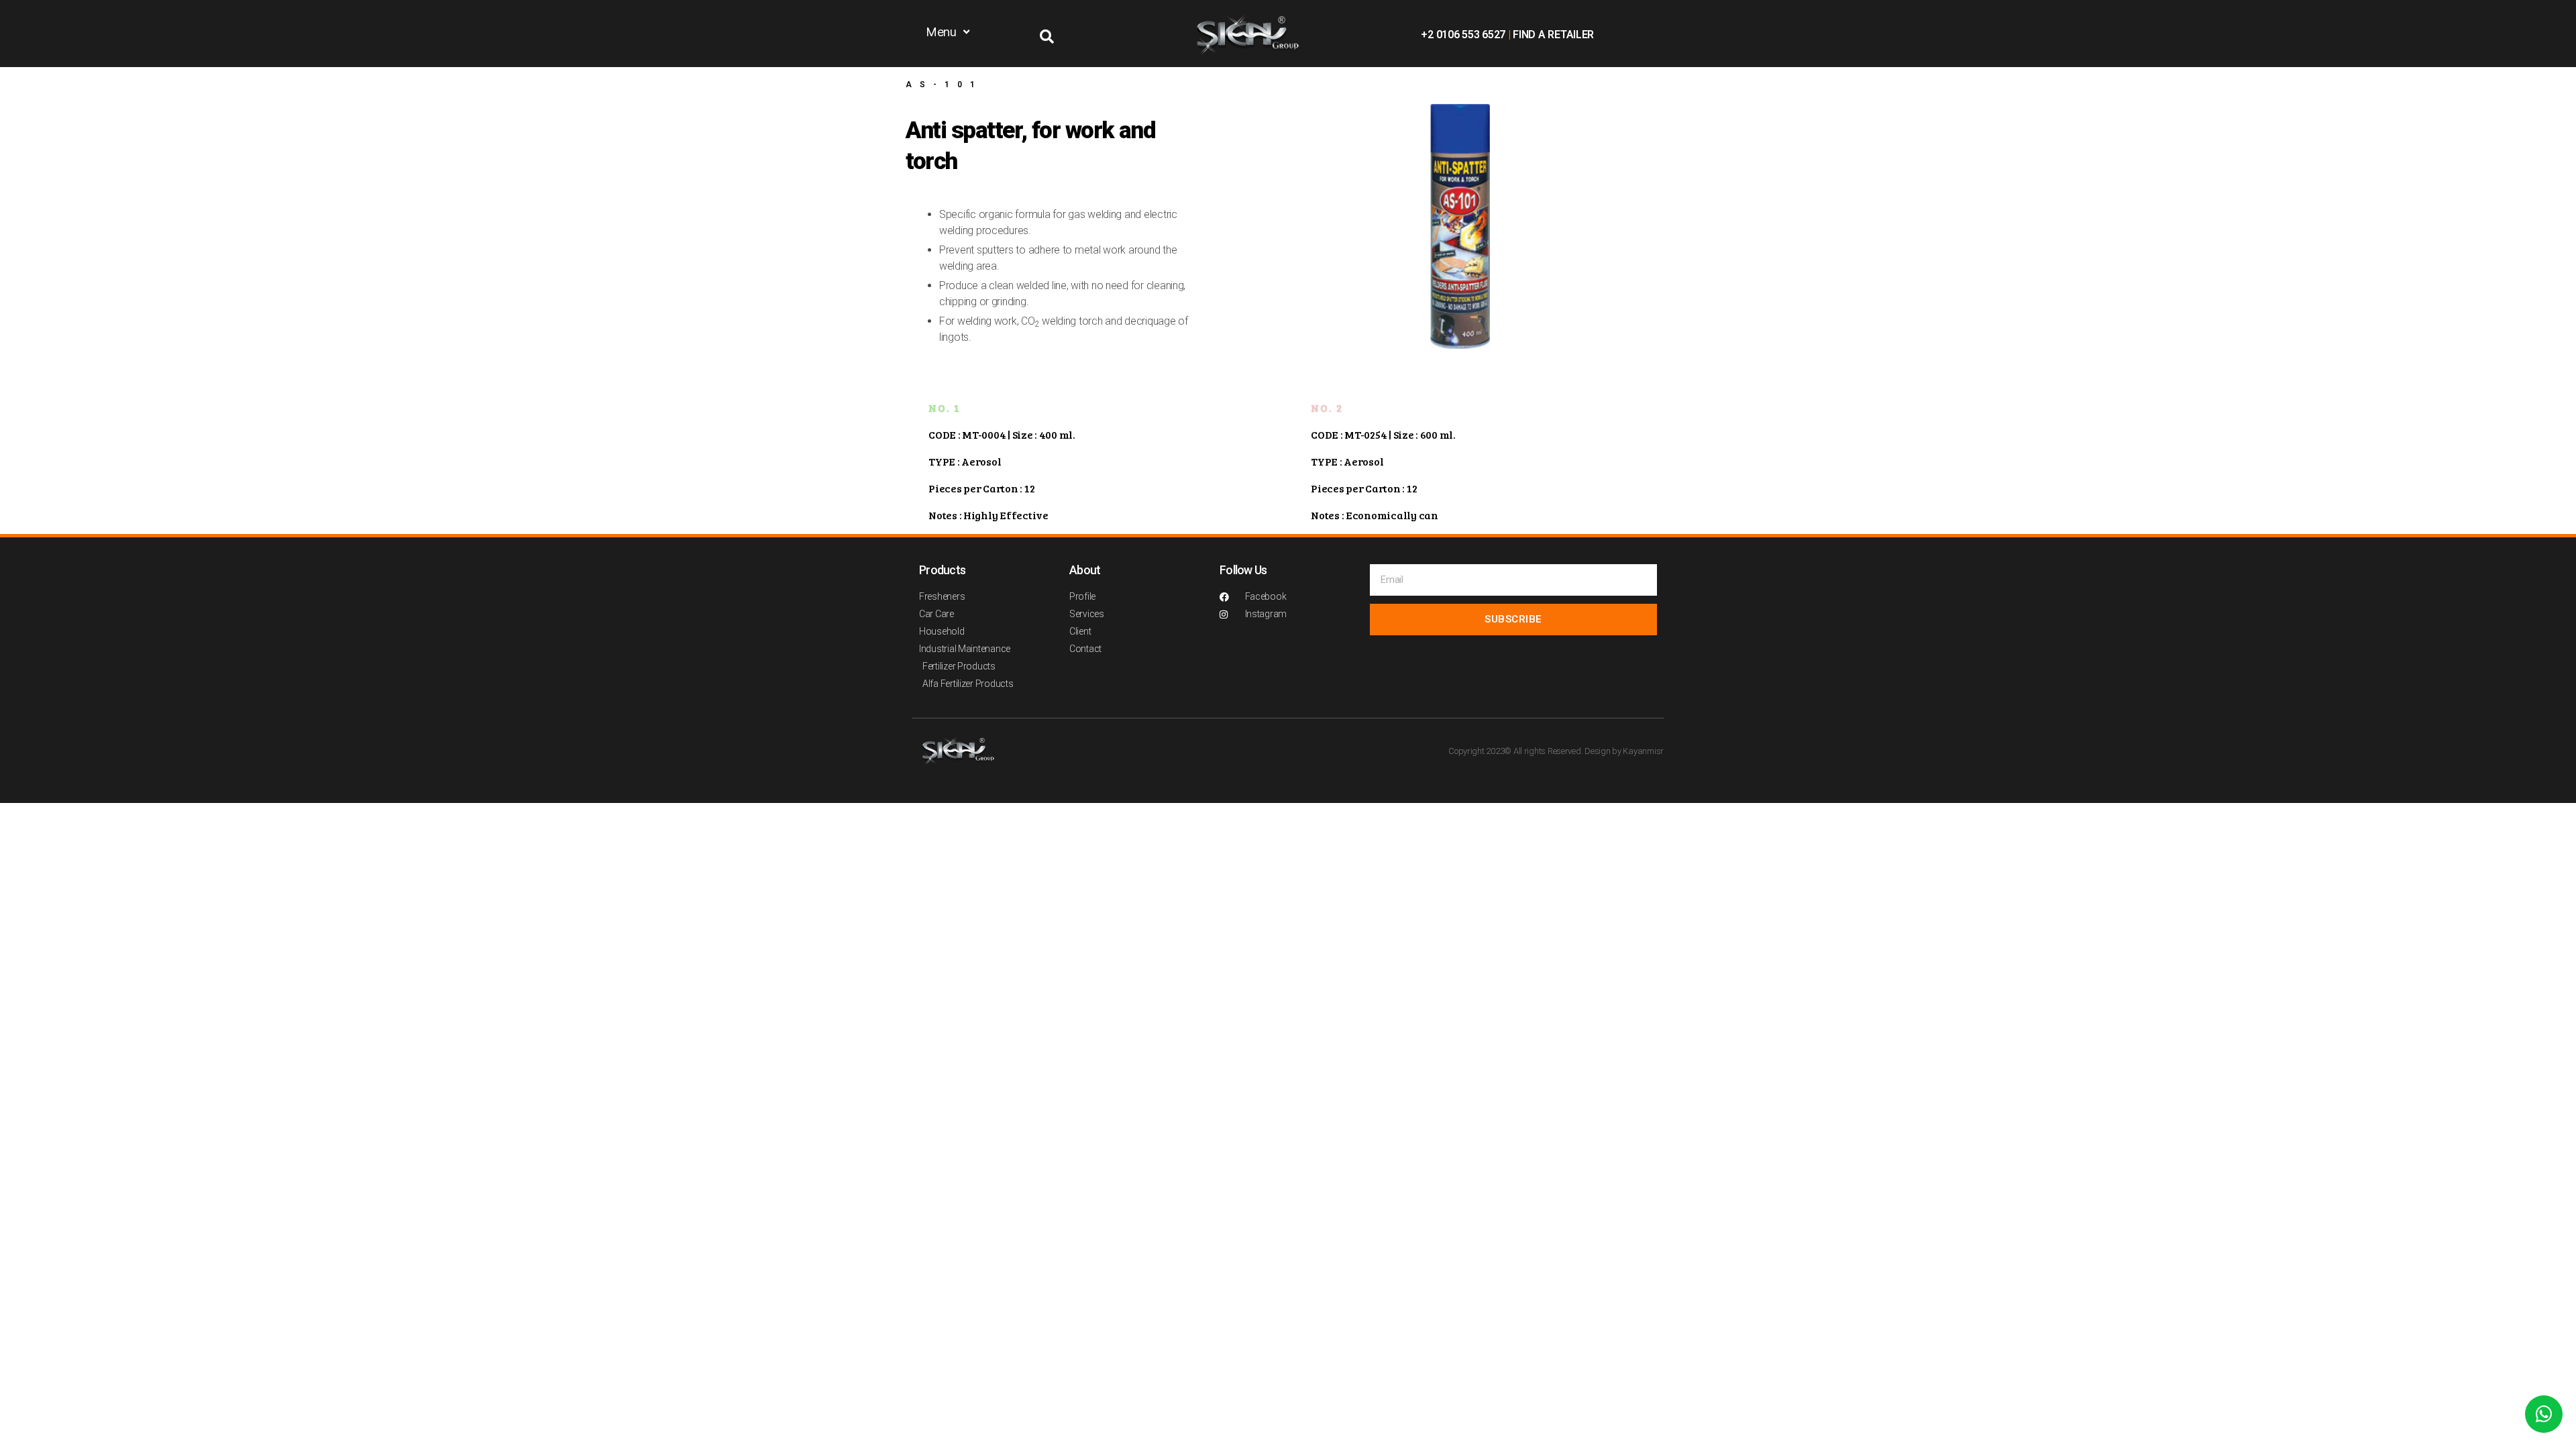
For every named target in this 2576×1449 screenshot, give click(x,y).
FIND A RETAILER (1553, 35)
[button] (949, 32)
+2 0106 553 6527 (1463, 35)
